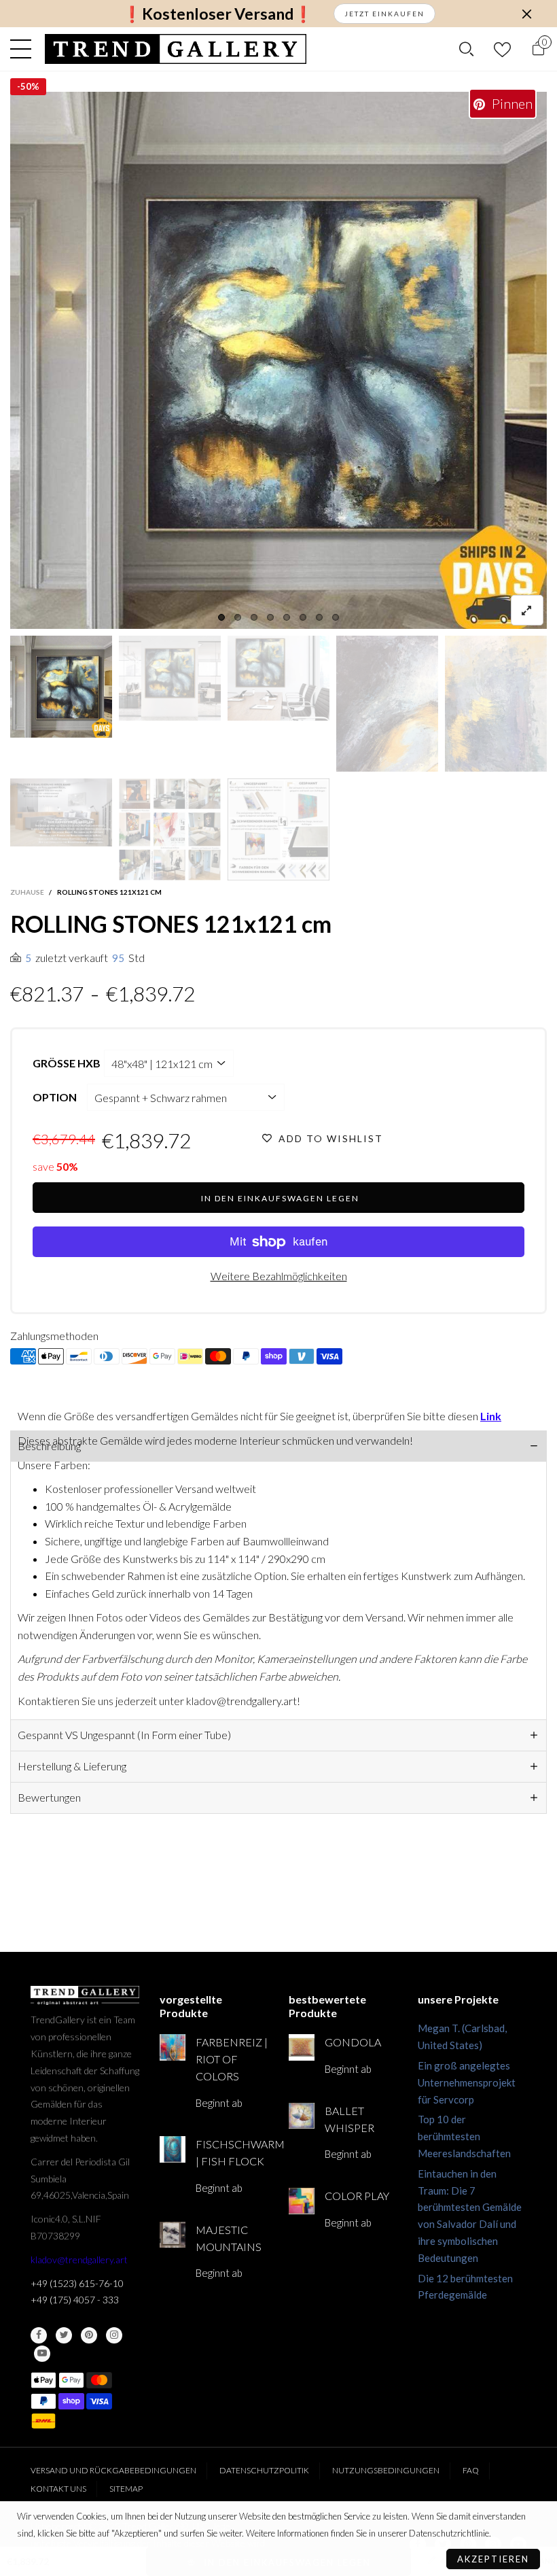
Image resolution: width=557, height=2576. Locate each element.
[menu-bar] (24, 49)
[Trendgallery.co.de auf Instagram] (114, 2335)
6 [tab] (303, 617)
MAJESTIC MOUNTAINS (229, 2238)
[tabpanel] (278, 360)
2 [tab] (238, 617)
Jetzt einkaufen (384, 14)
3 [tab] (254, 617)
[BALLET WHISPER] (302, 2116)
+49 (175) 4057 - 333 (75, 2300)
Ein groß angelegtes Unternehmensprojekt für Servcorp (467, 2082)
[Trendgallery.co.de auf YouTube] (42, 2354)
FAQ (471, 2470)
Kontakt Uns (58, 2489)
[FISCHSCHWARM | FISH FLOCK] (173, 2149)
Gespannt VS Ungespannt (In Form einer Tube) (124, 1735)
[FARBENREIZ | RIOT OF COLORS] (173, 2047)
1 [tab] (221, 617)
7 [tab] (319, 617)
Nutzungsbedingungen (386, 2470)
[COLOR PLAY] (302, 2201)
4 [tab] (270, 617)
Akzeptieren (493, 2559)
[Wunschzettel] (502, 49)
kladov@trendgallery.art (79, 2260)
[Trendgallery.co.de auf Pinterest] (89, 2335)
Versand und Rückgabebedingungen (113, 2470)
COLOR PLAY (357, 2196)
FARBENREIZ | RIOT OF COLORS (232, 2059)
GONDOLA (353, 2042)
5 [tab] (287, 617)
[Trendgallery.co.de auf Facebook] (39, 2335)
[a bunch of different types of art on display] (278, 829)
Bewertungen (49, 1797)
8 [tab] (336, 617)
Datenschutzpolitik (264, 2470)
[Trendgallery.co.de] (176, 49)
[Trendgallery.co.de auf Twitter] (64, 2335)
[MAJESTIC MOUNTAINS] (173, 2235)
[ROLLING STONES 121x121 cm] (61, 812)
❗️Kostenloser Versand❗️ (218, 14)
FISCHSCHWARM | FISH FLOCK (232, 2152)
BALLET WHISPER (349, 2119)
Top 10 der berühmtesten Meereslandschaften (464, 2136)
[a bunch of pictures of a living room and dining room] (170, 829)
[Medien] (527, 610)
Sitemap (126, 2489)
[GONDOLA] (302, 2047)
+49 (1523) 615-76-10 (77, 2283)
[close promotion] (526, 14)
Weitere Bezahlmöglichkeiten (279, 1276)
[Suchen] (466, 49)
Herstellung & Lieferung (72, 1766)
